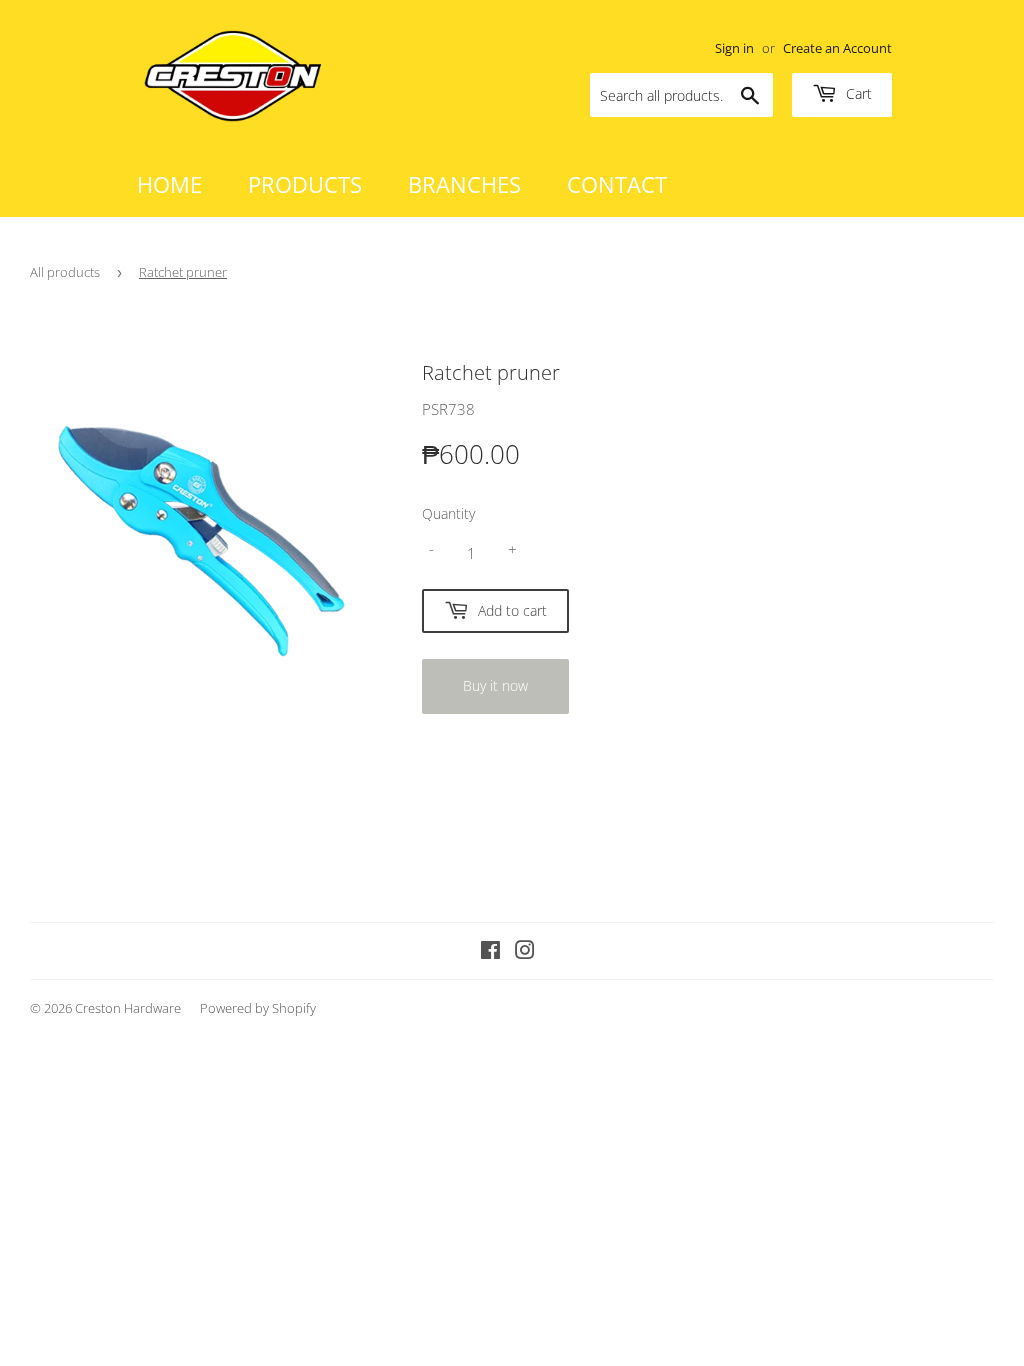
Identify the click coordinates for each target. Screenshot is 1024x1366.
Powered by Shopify (258, 1008)
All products (65, 272)
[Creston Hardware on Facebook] (490, 952)
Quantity (448, 513)
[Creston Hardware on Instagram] (525, 952)
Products (305, 184)
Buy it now (495, 685)
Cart (857, 93)
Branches (464, 184)
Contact (617, 184)
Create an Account (837, 48)
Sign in (734, 48)
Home (169, 184)
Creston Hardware (128, 1008)
